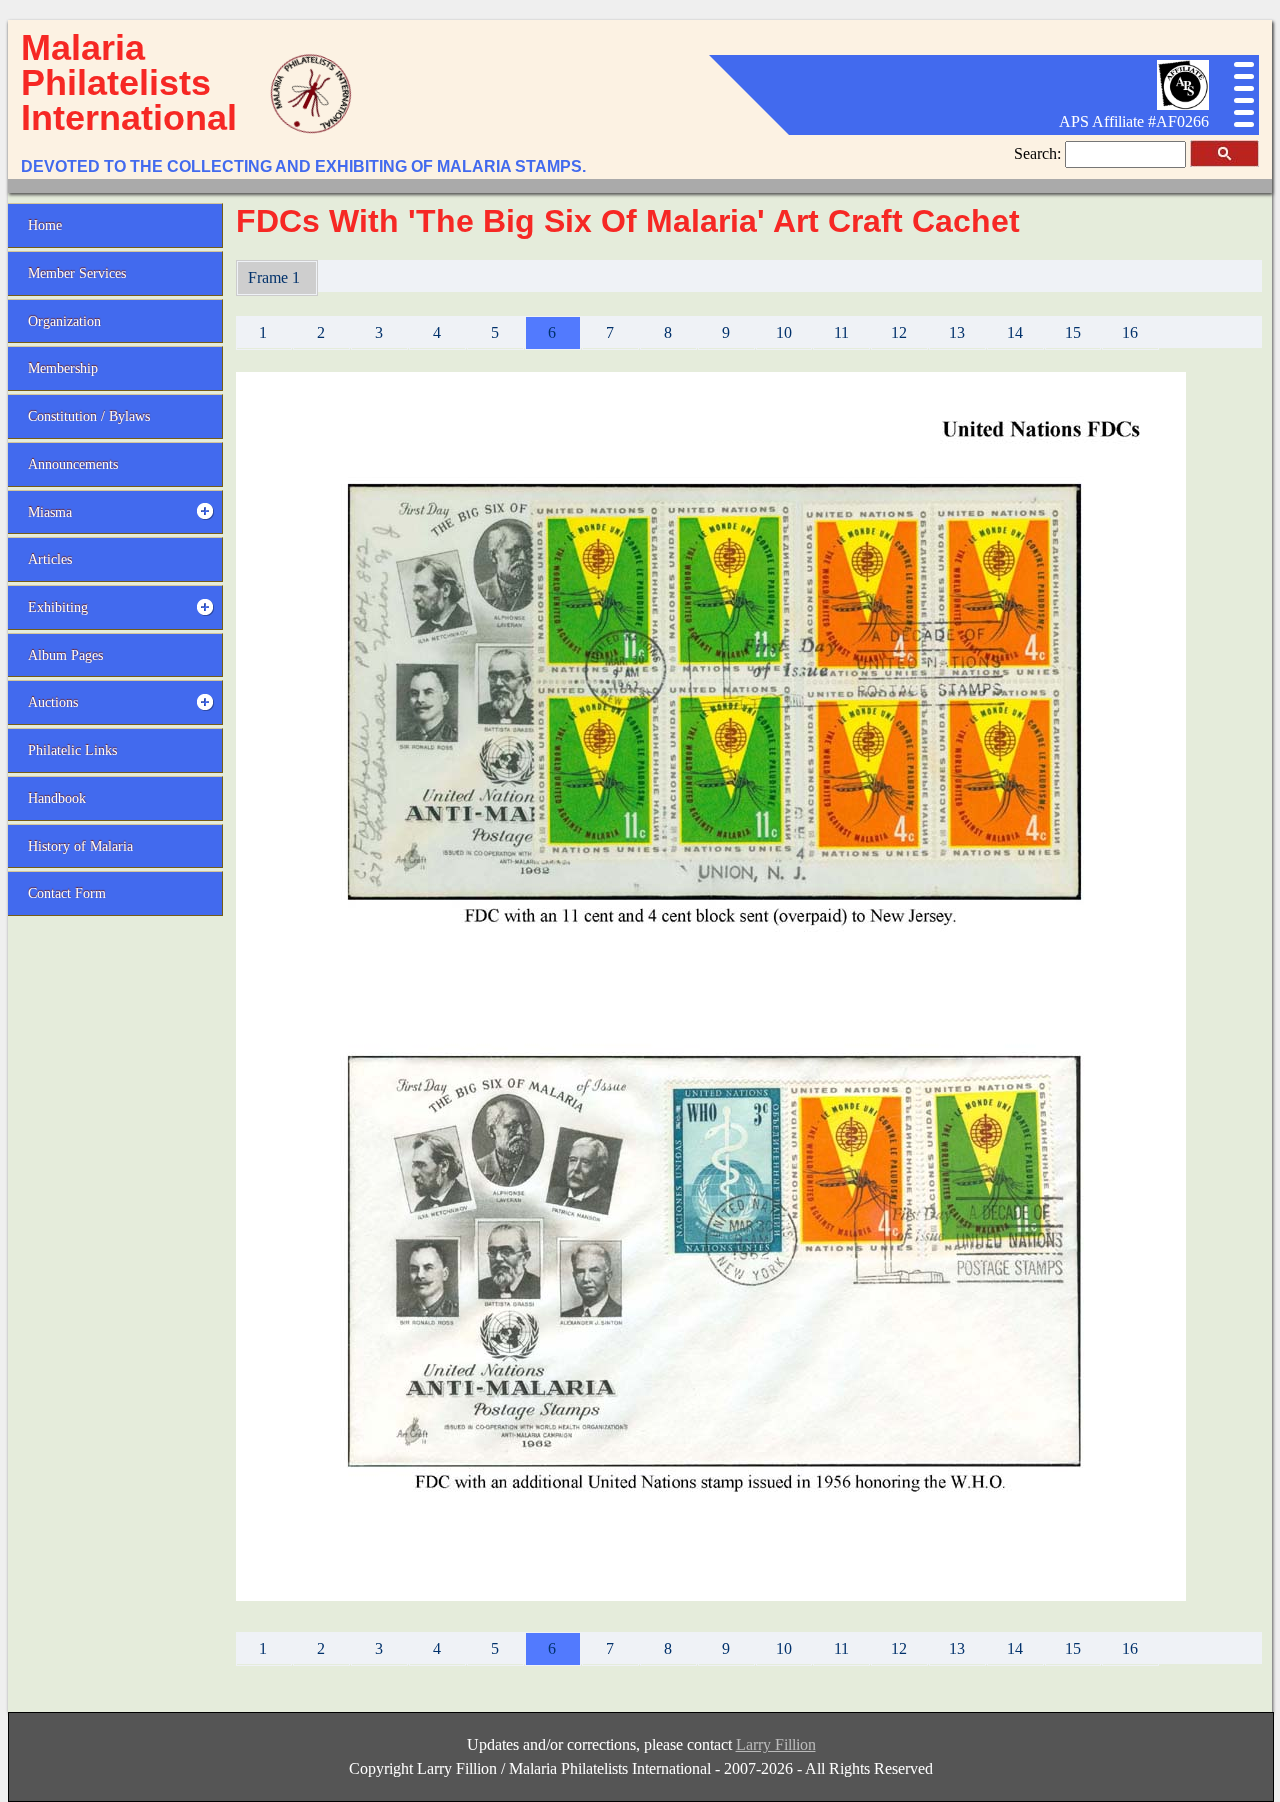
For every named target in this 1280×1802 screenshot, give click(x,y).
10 (784, 332)
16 (1130, 332)
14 (1015, 332)
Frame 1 (276, 277)
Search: (1039, 153)
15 (1073, 332)
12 (899, 332)
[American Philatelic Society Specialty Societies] (1183, 104)
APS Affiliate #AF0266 (1134, 121)
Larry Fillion (776, 1744)
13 (957, 332)
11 (841, 332)
